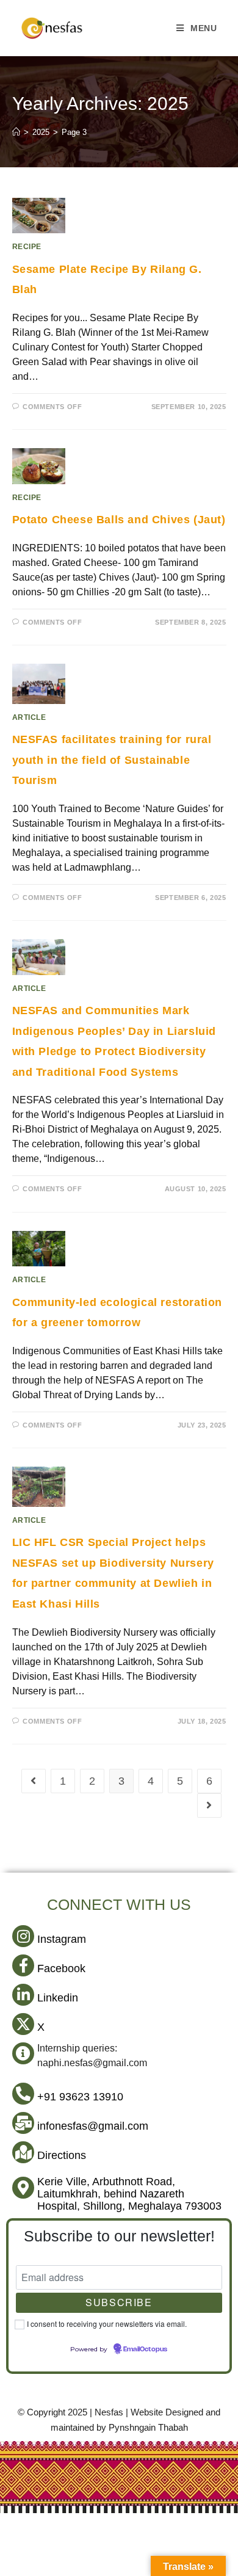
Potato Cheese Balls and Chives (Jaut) (119, 520)
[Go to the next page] (209, 1805)
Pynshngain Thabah (148, 2427)
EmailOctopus (145, 2349)
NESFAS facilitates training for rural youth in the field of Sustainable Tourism (112, 760)
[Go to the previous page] (34, 1781)
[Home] (16, 132)
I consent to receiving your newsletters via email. (107, 2324)
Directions (62, 2155)
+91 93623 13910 (80, 2097)
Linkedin (58, 1998)
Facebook (61, 1968)
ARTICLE (29, 717)
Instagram (62, 1939)
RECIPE (27, 247)
